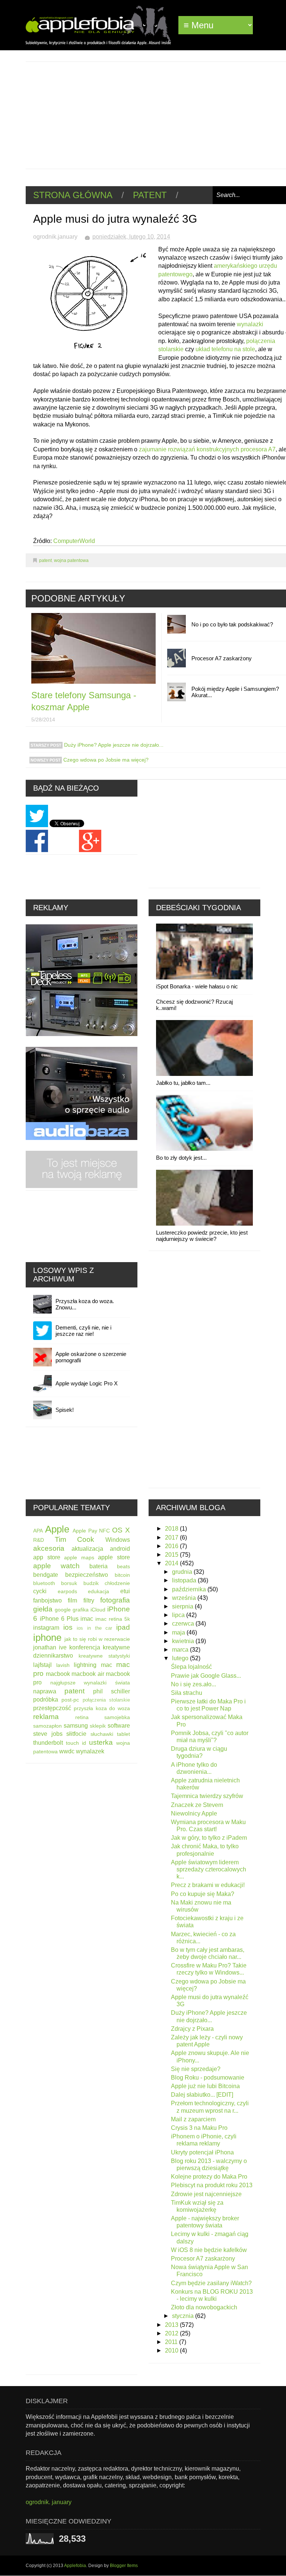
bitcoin (122, 1575)
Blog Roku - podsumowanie (208, 2078)
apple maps (79, 1557)
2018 (172, 1529)
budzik (91, 1583)
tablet (123, 1734)
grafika (81, 1610)
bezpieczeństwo (87, 1575)
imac (87, 1619)
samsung (76, 1726)
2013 (172, 2325)
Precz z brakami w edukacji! (208, 1885)
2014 (172, 1563)
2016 (172, 1546)
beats (123, 1566)
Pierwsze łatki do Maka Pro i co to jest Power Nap (208, 1705)
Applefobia (75, 2566)
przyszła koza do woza (102, 1708)
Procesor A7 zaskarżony (222, 658)
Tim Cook (75, 1539)
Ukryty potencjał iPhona (202, 2152)
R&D (39, 1540)
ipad (123, 1627)
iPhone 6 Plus (59, 1619)
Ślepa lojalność (191, 1667)
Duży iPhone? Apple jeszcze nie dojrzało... (113, 745)
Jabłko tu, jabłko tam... (183, 1083)
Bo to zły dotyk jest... (181, 1158)
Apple (57, 1529)
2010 (172, 2351)
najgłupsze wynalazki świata (90, 1683)
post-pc (70, 1700)
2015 (172, 1555)
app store (47, 1557)
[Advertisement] (156, 114)
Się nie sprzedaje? (196, 2069)
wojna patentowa (71, 560)
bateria (98, 1566)
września (185, 1598)
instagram (46, 1628)
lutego (181, 1658)
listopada (185, 1580)
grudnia (183, 1572)
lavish (63, 1665)
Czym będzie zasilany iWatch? (211, 2283)
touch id (76, 1743)
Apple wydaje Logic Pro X (87, 1383)
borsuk (69, 1583)
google (63, 1610)
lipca (179, 1615)
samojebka (117, 1717)
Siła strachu (187, 1693)
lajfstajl (42, 1665)
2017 (172, 1538)
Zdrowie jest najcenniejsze (206, 2194)
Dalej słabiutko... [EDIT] (202, 2095)
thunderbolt (48, 1743)
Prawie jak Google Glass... (206, 1676)
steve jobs (48, 1734)
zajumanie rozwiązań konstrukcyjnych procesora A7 (207, 449)
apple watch (56, 1566)
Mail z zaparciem (193, 2119)
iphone (47, 1638)
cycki (40, 1591)
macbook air (88, 1674)
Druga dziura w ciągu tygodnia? (199, 1752)
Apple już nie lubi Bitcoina (205, 2086)
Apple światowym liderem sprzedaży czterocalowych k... (209, 1869)
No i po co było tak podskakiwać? (232, 624)
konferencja (85, 1647)
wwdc (67, 1751)
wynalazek (90, 1751)
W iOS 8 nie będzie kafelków (209, 2250)
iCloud (98, 1610)
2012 (172, 2333)
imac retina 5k (113, 1619)
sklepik (98, 1726)
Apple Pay (85, 1531)
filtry (89, 1600)
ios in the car (94, 1628)
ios (68, 1627)
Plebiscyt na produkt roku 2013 (212, 2185)
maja (179, 1632)
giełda (43, 1609)
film (72, 1600)
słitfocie (76, 1734)
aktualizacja (87, 1549)
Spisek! (65, 1410)
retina (82, 1717)
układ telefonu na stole (225, 349)
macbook (58, 1674)
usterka (101, 1742)
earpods (67, 1591)
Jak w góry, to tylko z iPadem (209, 1838)
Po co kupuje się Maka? (203, 1894)
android (120, 1549)
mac (107, 1665)
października (190, 1589)
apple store (114, 1557)
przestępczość (52, 1708)
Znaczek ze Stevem (197, 1805)
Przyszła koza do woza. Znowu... (85, 1304)
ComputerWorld (74, 541)
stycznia (184, 2316)
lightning (85, 1665)
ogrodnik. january (49, 2502)
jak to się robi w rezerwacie (97, 1639)
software (119, 1726)
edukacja (98, 1591)
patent (150, 195)
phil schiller (112, 1691)
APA (38, 1531)
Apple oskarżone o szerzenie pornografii (91, 1357)
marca (181, 1650)
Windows (118, 1540)
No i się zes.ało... (193, 1684)
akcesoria (49, 1548)
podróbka (46, 1700)
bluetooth (44, 1583)
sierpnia (183, 1606)
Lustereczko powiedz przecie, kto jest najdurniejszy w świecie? (202, 1236)
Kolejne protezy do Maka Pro (209, 2177)
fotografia (115, 1600)
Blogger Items (124, 2566)
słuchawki (102, 1734)
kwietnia (184, 1641)
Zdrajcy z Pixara (192, 2029)
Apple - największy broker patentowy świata (205, 2222)
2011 (172, 2342)
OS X (121, 1530)
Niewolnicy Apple (194, 1813)
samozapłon (47, 1726)
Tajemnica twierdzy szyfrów (207, 1796)
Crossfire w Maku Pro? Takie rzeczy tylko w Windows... (209, 1969)
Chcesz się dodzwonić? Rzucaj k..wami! (194, 1005)
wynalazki (250, 324)
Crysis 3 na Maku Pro (199, 2128)
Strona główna (73, 195)
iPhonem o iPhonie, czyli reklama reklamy (204, 2140)
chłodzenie (117, 1583)
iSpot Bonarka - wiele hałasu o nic (197, 986)
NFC (104, 1531)
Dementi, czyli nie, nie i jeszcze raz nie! (83, 1331)
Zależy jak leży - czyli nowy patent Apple (207, 2041)
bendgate (46, 1575)
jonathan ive (50, 1647)
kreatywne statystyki (104, 1656)
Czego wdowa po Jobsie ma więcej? (105, 760)
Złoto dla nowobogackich (204, 2307)
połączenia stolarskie (106, 1700)
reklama (46, 1717)
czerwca (184, 1624)
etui (125, 1591)
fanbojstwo (47, 1600)
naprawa (45, 1691)
